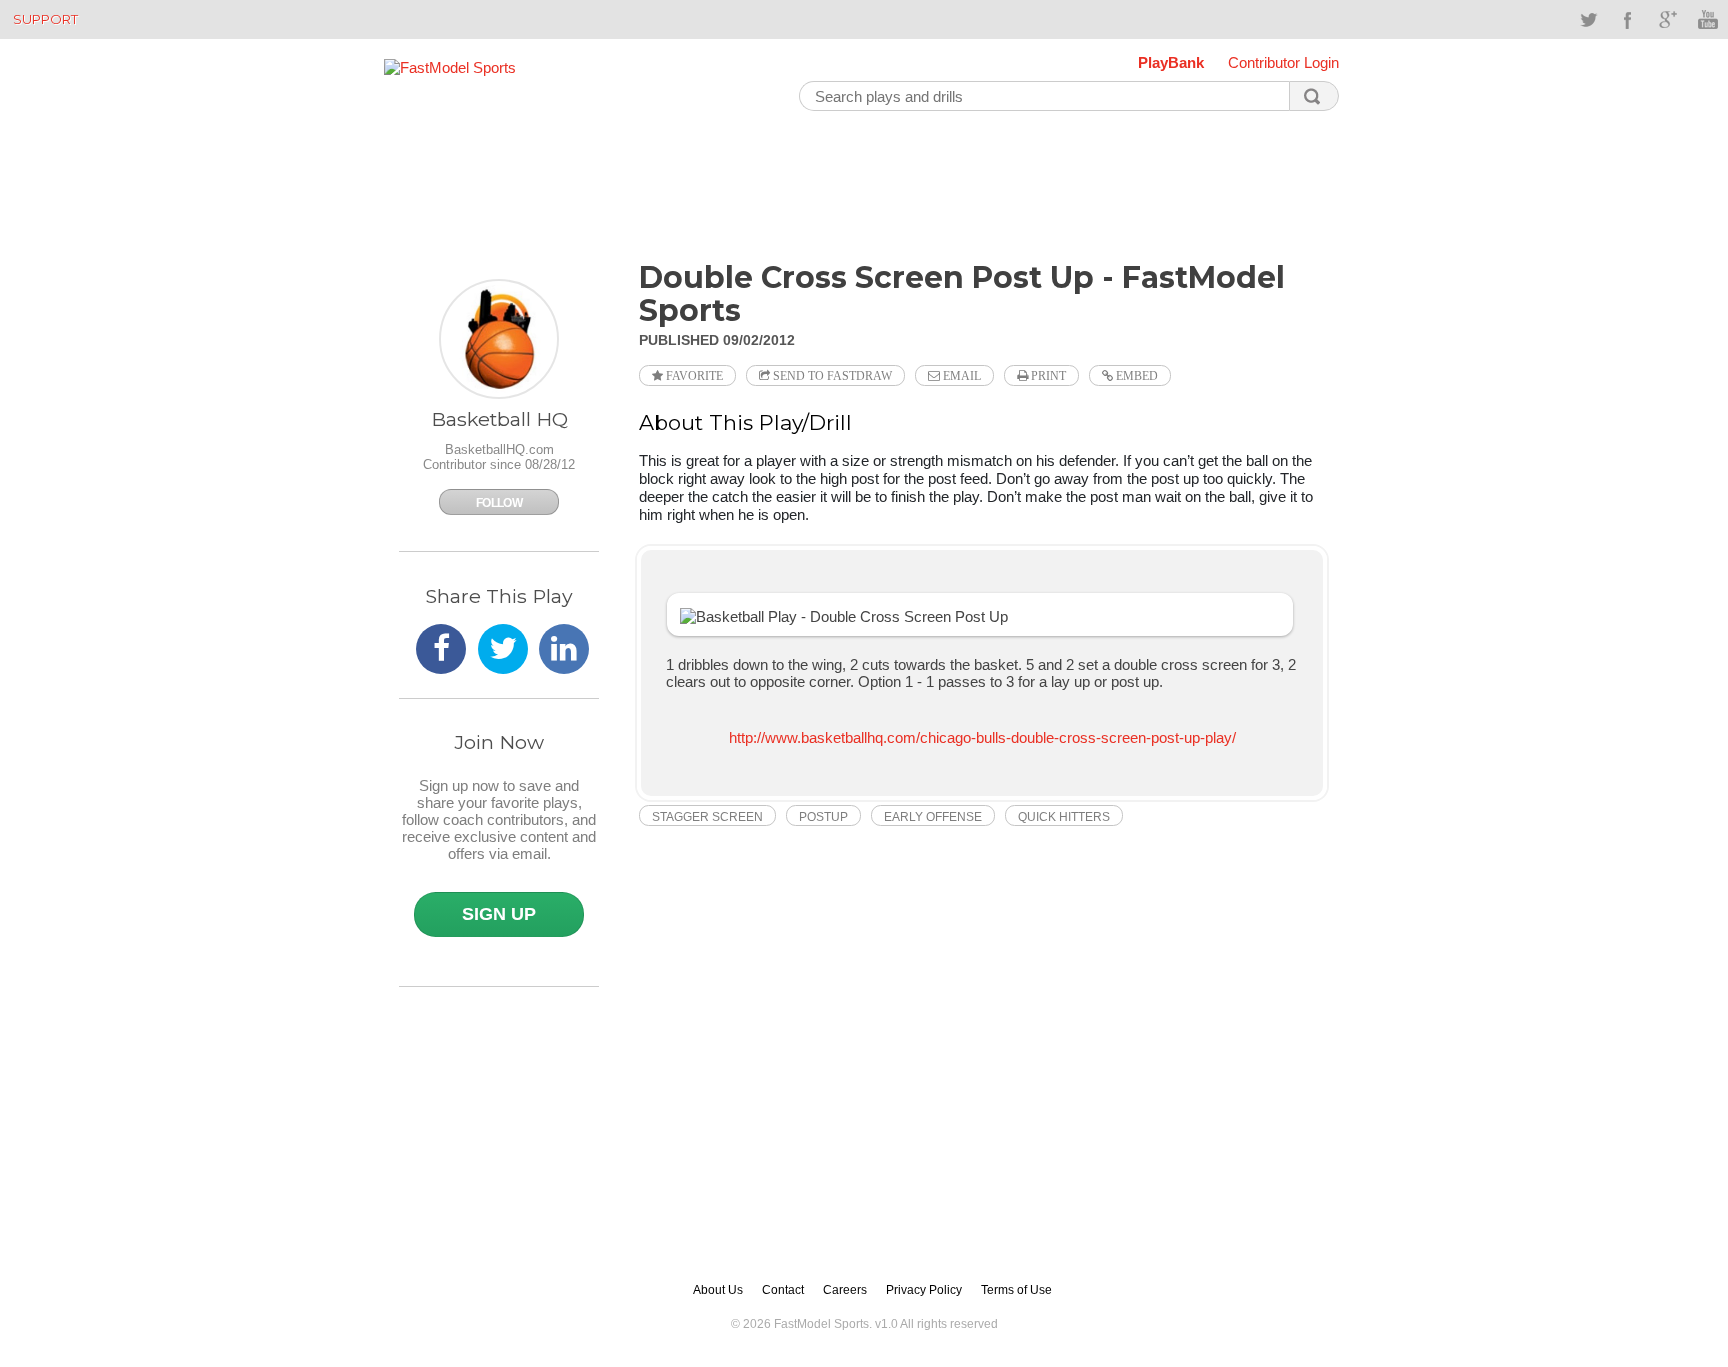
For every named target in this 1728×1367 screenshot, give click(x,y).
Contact (783, 1290)
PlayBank (1171, 62)
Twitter (1588, 20)
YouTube (1708, 20)
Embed (1135, 376)
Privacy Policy (924, 1290)
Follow (499, 503)
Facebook (1628, 20)
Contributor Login (1283, 62)
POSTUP (823, 817)
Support (45, 19)
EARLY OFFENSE (933, 817)
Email (960, 376)
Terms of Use (1016, 1290)
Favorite (693, 376)
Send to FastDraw (831, 376)
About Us (718, 1290)
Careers (845, 1290)
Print (1047, 376)
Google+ (1668, 20)
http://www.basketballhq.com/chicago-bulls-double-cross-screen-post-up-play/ (982, 737)
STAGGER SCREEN (707, 817)
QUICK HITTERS (1064, 817)
